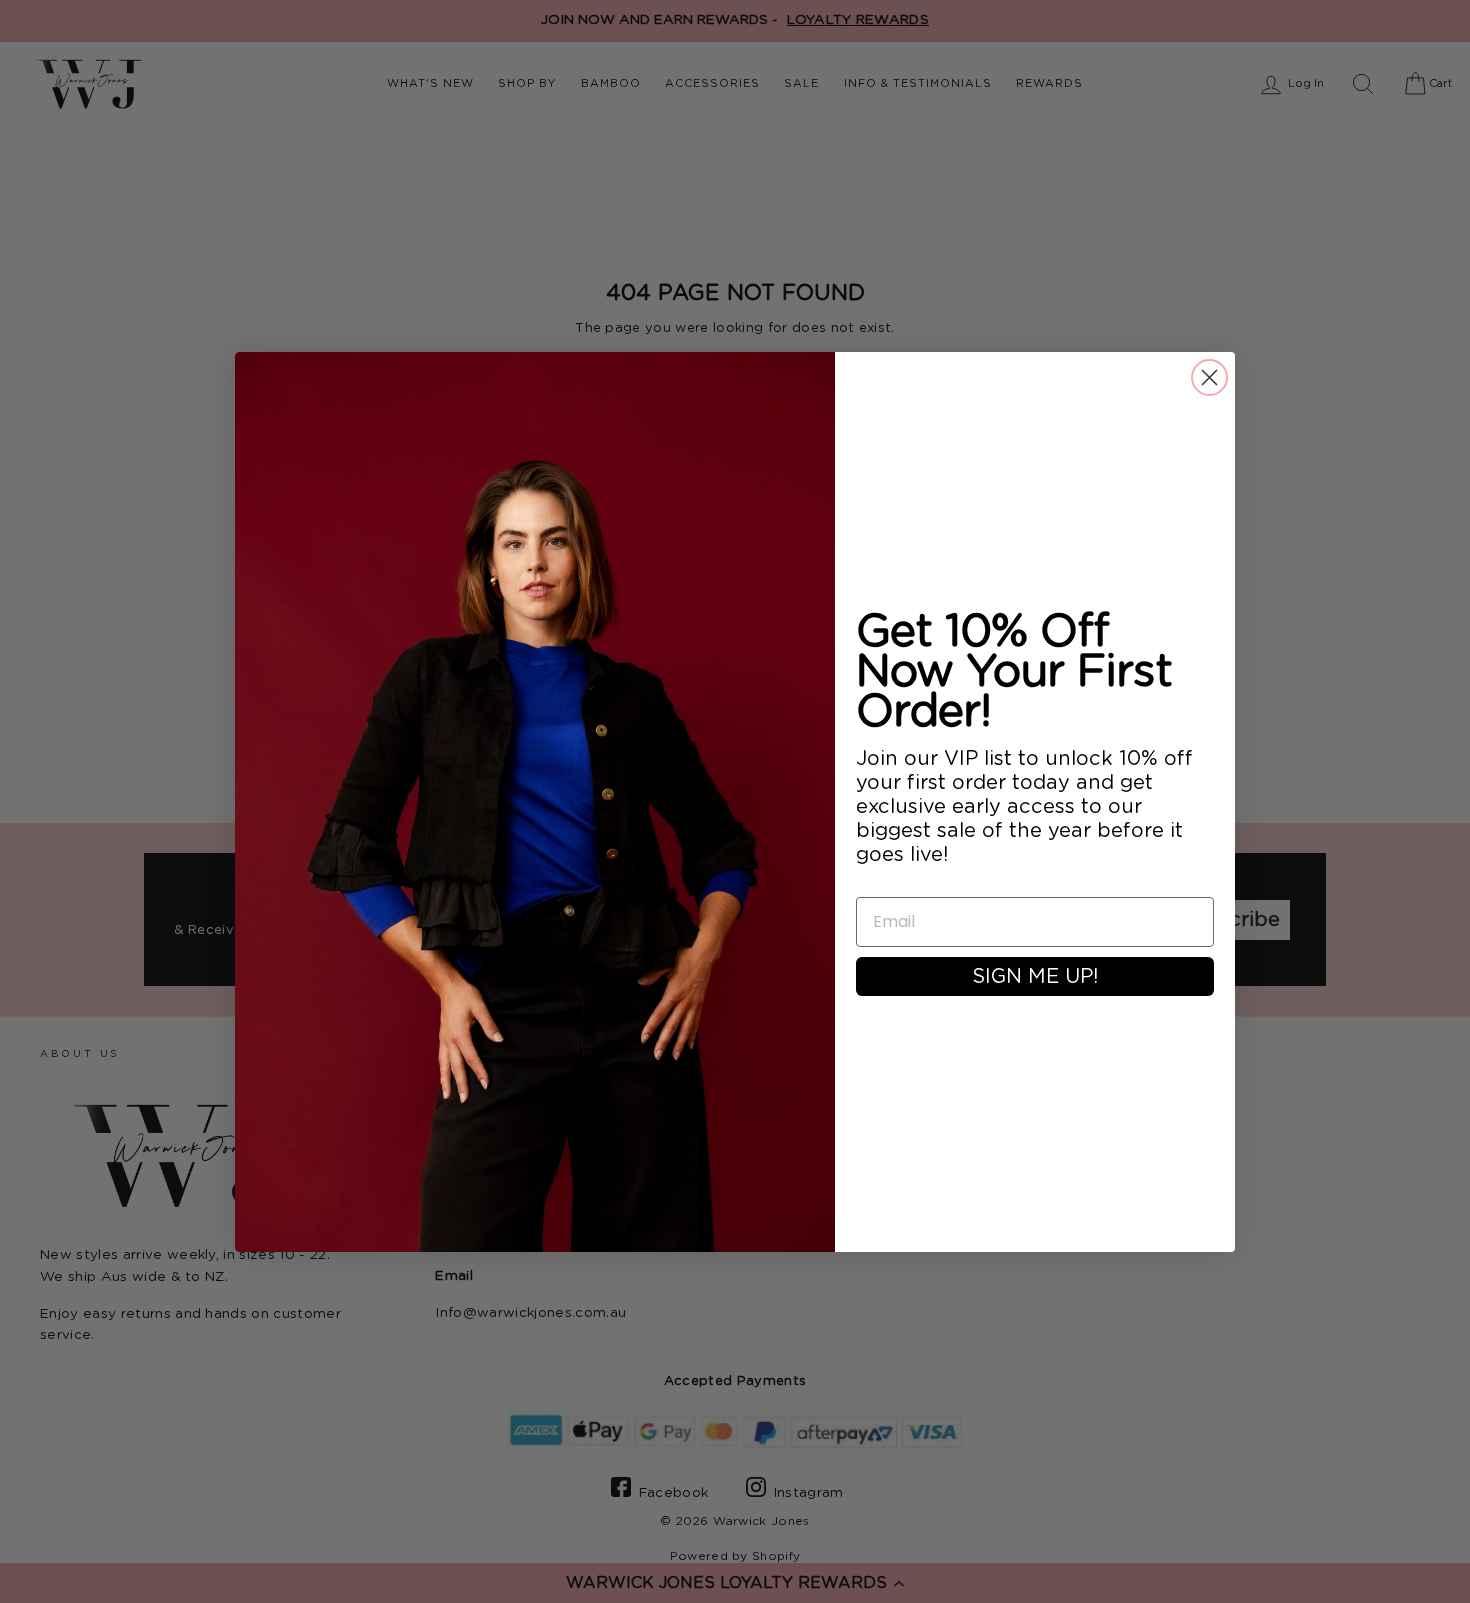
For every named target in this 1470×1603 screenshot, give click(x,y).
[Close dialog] (1209, 377)
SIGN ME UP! (1035, 977)
